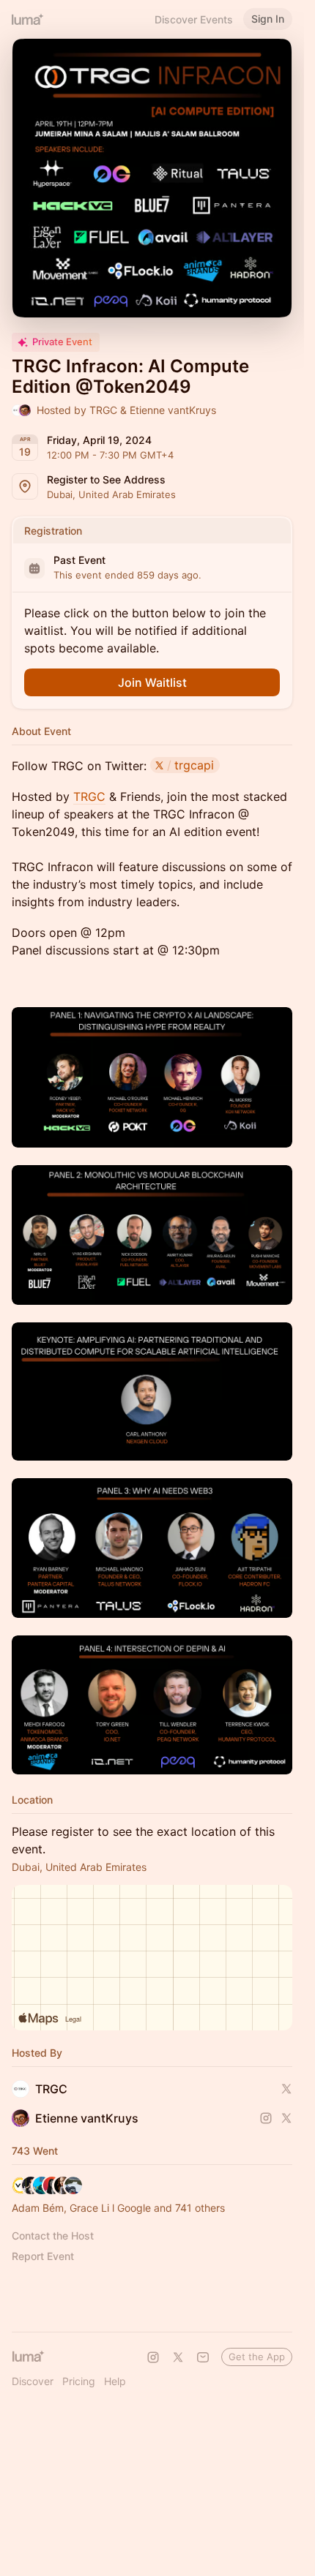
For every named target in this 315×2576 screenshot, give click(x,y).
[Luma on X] (178, 2357)
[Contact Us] (203, 2357)
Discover (33, 2381)
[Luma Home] (28, 19)
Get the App (257, 2357)
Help (115, 2381)
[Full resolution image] (152, 1077)
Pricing (79, 2381)
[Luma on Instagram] (153, 2357)
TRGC (89, 796)
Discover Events (194, 19)
